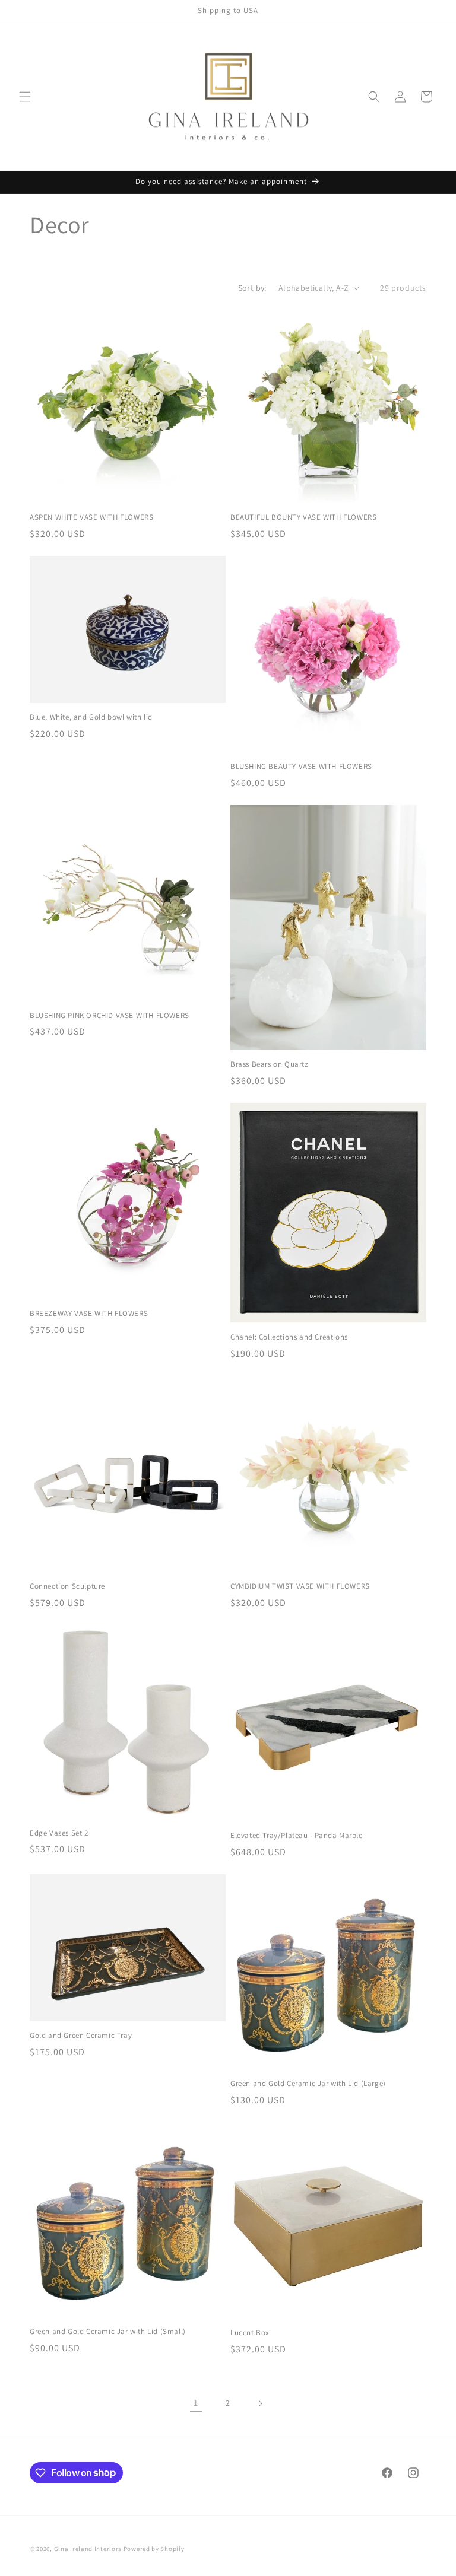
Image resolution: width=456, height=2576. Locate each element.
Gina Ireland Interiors (89, 2549)
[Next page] (260, 2403)
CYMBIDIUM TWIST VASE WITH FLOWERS (300, 1586)
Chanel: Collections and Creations (289, 1337)
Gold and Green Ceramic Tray (81, 2036)
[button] (25, 97)
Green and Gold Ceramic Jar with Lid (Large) (308, 2084)
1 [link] (196, 2402)
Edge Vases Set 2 (59, 1833)
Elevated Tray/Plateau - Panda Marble (297, 1836)
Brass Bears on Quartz (269, 1064)
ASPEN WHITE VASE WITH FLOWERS (91, 517)
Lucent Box (250, 2333)
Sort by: (252, 288)
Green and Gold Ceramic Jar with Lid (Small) (108, 2332)
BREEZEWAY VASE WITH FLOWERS (89, 1314)
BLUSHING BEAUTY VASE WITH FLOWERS (301, 767)
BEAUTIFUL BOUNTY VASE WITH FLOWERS (303, 517)
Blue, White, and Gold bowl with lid (91, 717)
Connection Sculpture (67, 1586)
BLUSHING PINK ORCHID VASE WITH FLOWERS (110, 1016)
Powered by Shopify (154, 2549)
